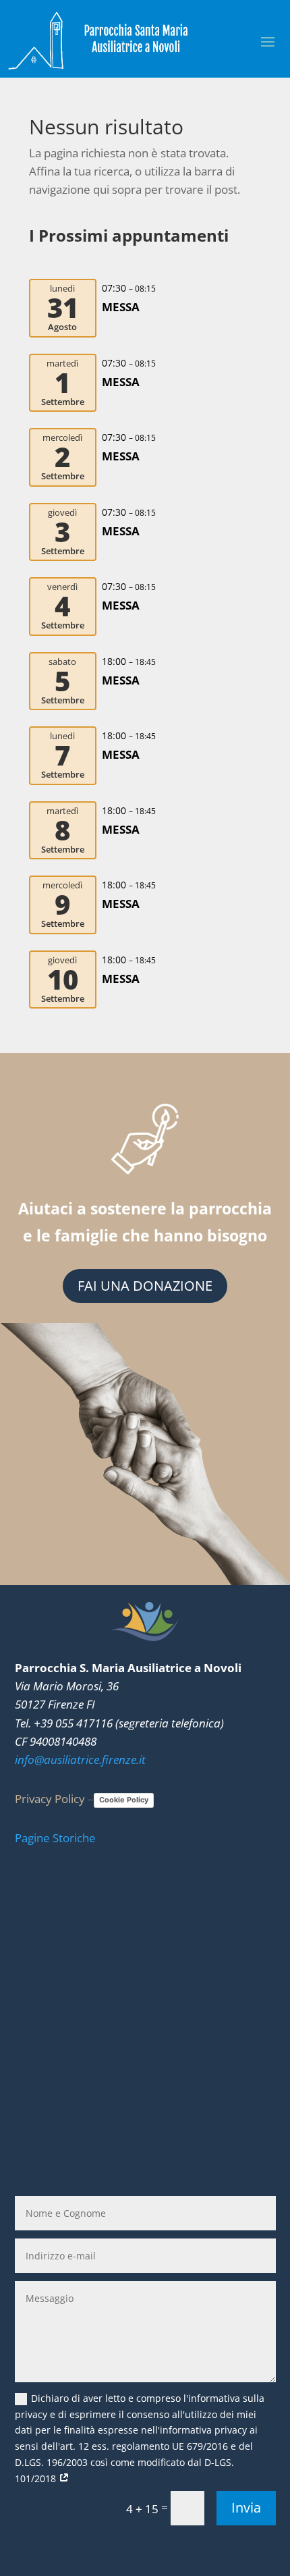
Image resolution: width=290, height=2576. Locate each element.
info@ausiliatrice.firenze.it (80, 1760)
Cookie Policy (124, 1800)
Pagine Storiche (55, 1838)
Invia (246, 2507)
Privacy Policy (50, 1799)
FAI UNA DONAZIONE (145, 1286)
